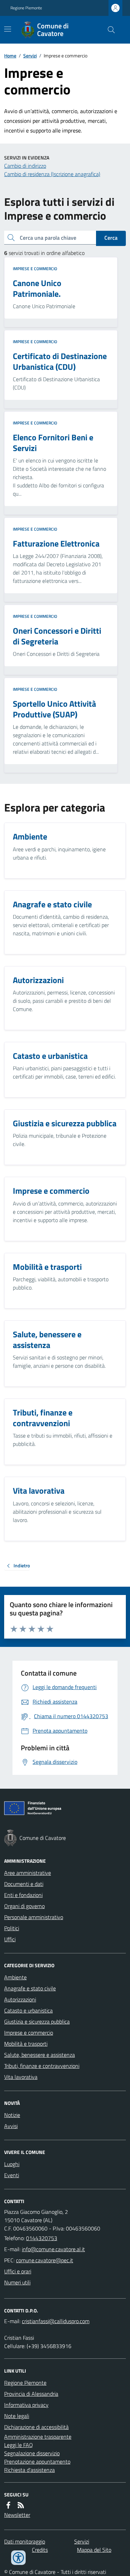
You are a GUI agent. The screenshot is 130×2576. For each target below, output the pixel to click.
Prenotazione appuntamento (37, 2462)
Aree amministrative (28, 1873)
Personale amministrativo (34, 1917)
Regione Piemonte (26, 8)
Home (10, 56)
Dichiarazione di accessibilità (36, 2427)
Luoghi (12, 2164)
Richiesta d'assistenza (29, 2470)
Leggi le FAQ (19, 2445)
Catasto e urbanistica (28, 2010)
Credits (40, 2550)
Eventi (12, 2175)
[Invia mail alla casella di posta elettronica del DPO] (56, 2321)
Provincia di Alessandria (31, 2394)
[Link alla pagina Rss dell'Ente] (21, 2505)
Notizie (12, 2115)
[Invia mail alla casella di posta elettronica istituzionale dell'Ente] (53, 2249)
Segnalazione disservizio (32, 2453)
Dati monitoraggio (25, 2541)
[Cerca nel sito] (109, 30)
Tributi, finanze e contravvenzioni (42, 2066)
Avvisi (11, 2126)
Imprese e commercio (35, 269)
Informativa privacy (26, 2405)
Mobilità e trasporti (26, 2044)
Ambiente (15, 1977)
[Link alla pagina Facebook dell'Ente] (8, 2505)
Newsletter (17, 2515)
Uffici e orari (18, 2271)
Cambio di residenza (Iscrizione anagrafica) (52, 174)
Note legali (17, 2416)
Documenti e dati (24, 1884)
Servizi (30, 56)
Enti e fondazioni (23, 1895)
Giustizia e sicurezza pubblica (37, 2022)
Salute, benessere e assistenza (40, 2055)
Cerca (111, 238)
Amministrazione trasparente (38, 2437)
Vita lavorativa (21, 2077)
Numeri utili (17, 2282)
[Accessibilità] (18, 2558)
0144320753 (42, 2238)
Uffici (10, 1939)
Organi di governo (24, 1906)
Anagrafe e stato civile (30, 1988)
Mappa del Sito (94, 2550)
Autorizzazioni (20, 1999)
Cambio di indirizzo (25, 166)
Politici (12, 1928)
